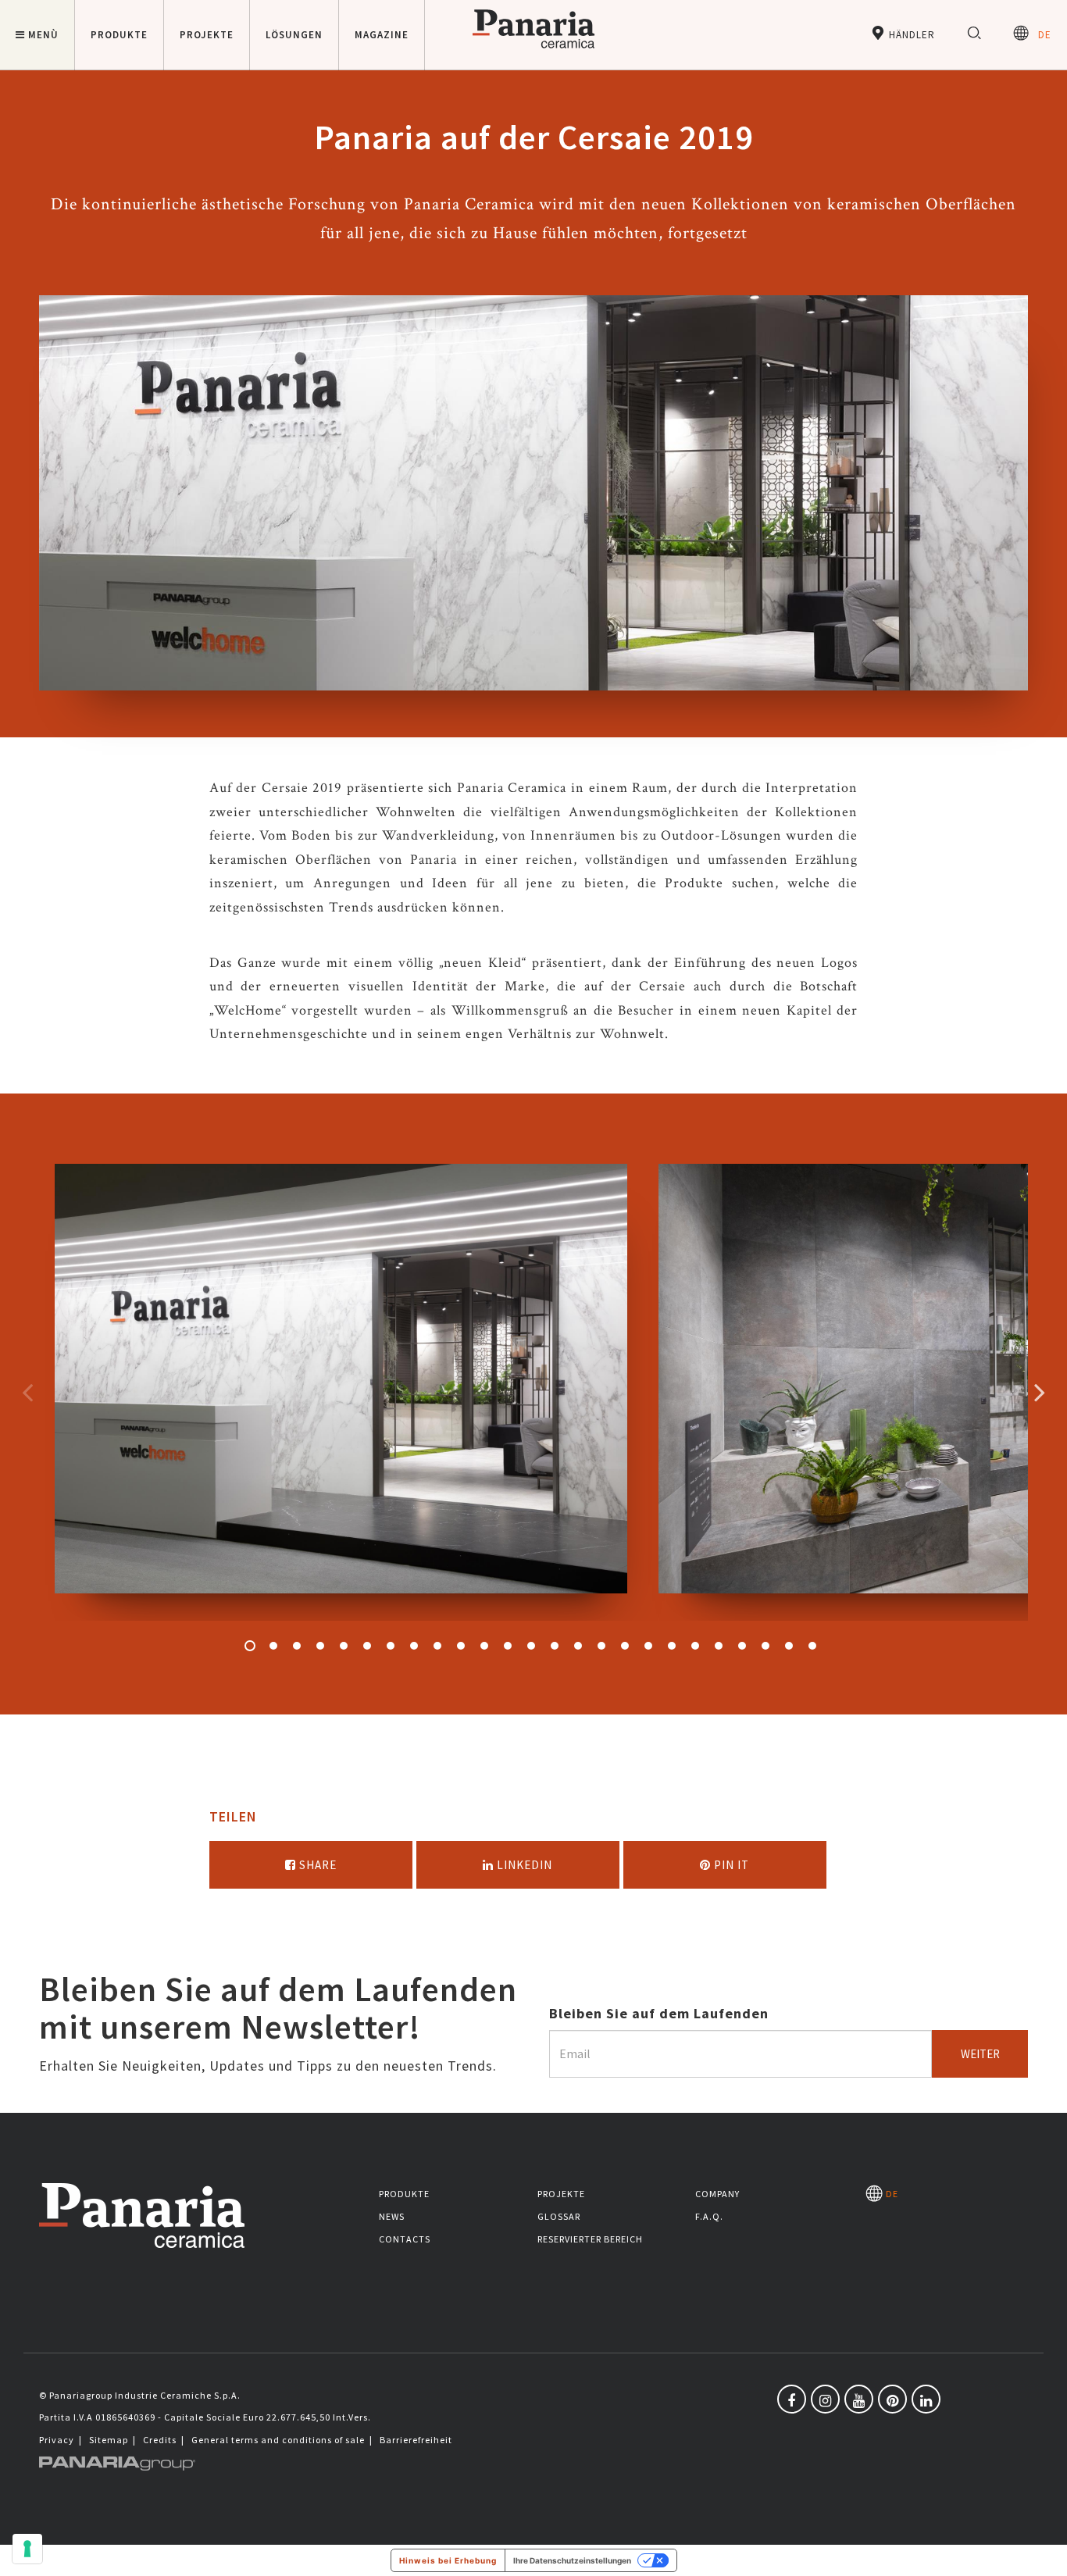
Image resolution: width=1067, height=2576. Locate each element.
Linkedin (523, 1865)
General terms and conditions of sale (278, 2440)
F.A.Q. (709, 2216)
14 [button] (555, 1646)
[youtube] (859, 2399)
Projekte (561, 2194)
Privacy (57, 2440)
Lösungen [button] (294, 35)
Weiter (980, 2054)
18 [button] (648, 1646)
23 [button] (765, 1646)
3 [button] (297, 1646)
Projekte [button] (207, 35)
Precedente (27, 1392)
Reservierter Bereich (590, 2239)
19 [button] (672, 1646)
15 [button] (578, 1646)
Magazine (382, 35)
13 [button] (531, 1646)
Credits (160, 2440)
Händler (910, 35)
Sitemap (109, 2440)
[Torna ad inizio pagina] (1044, 2553)
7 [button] (391, 1646)
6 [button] (367, 1646)
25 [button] (812, 1646)
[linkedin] (926, 2399)
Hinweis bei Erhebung (448, 2560)
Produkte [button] (119, 35)
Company (717, 2194)
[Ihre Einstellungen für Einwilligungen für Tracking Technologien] (27, 2549)
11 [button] (484, 1646)
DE (1040, 35)
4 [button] (320, 1646)
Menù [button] (43, 35)
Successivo (1040, 1392)
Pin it (730, 1865)
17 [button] (625, 1646)
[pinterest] (892, 2399)
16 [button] (601, 1646)
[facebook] (792, 2399)
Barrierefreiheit (416, 2440)
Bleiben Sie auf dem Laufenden (659, 2013)
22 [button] (742, 1646)
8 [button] (414, 1646)
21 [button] (719, 1646)
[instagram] (825, 2399)
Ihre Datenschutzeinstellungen (572, 2560)
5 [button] (344, 1646)
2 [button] (273, 1646)
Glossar (559, 2216)
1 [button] (250, 1646)
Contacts (405, 2239)
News (392, 2216)
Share (316, 1865)
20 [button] (695, 1646)
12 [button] (508, 1646)
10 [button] (461, 1646)
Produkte (404, 2194)
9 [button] (437, 1646)
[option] (341, 1392)
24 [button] (789, 1646)
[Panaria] (533, 51)
